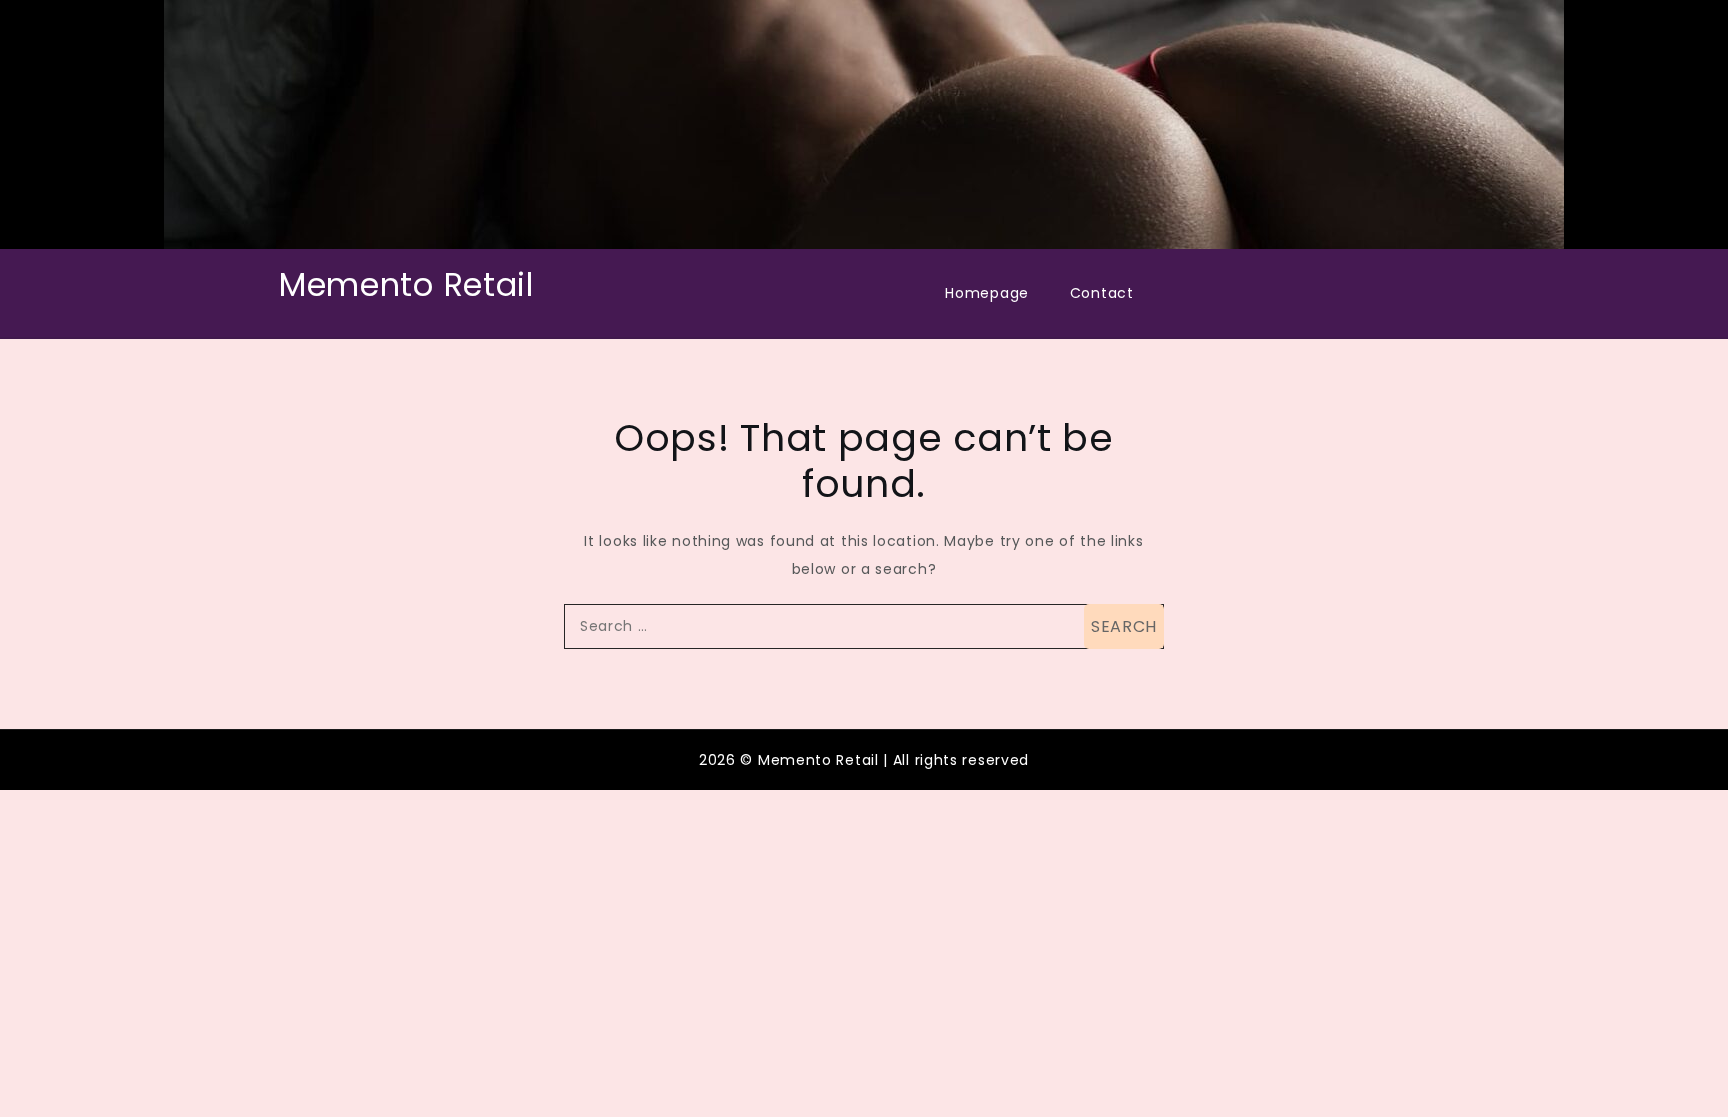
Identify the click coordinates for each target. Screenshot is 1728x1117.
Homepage (987, 293)
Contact (1102, 293)
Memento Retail (406, 284)
